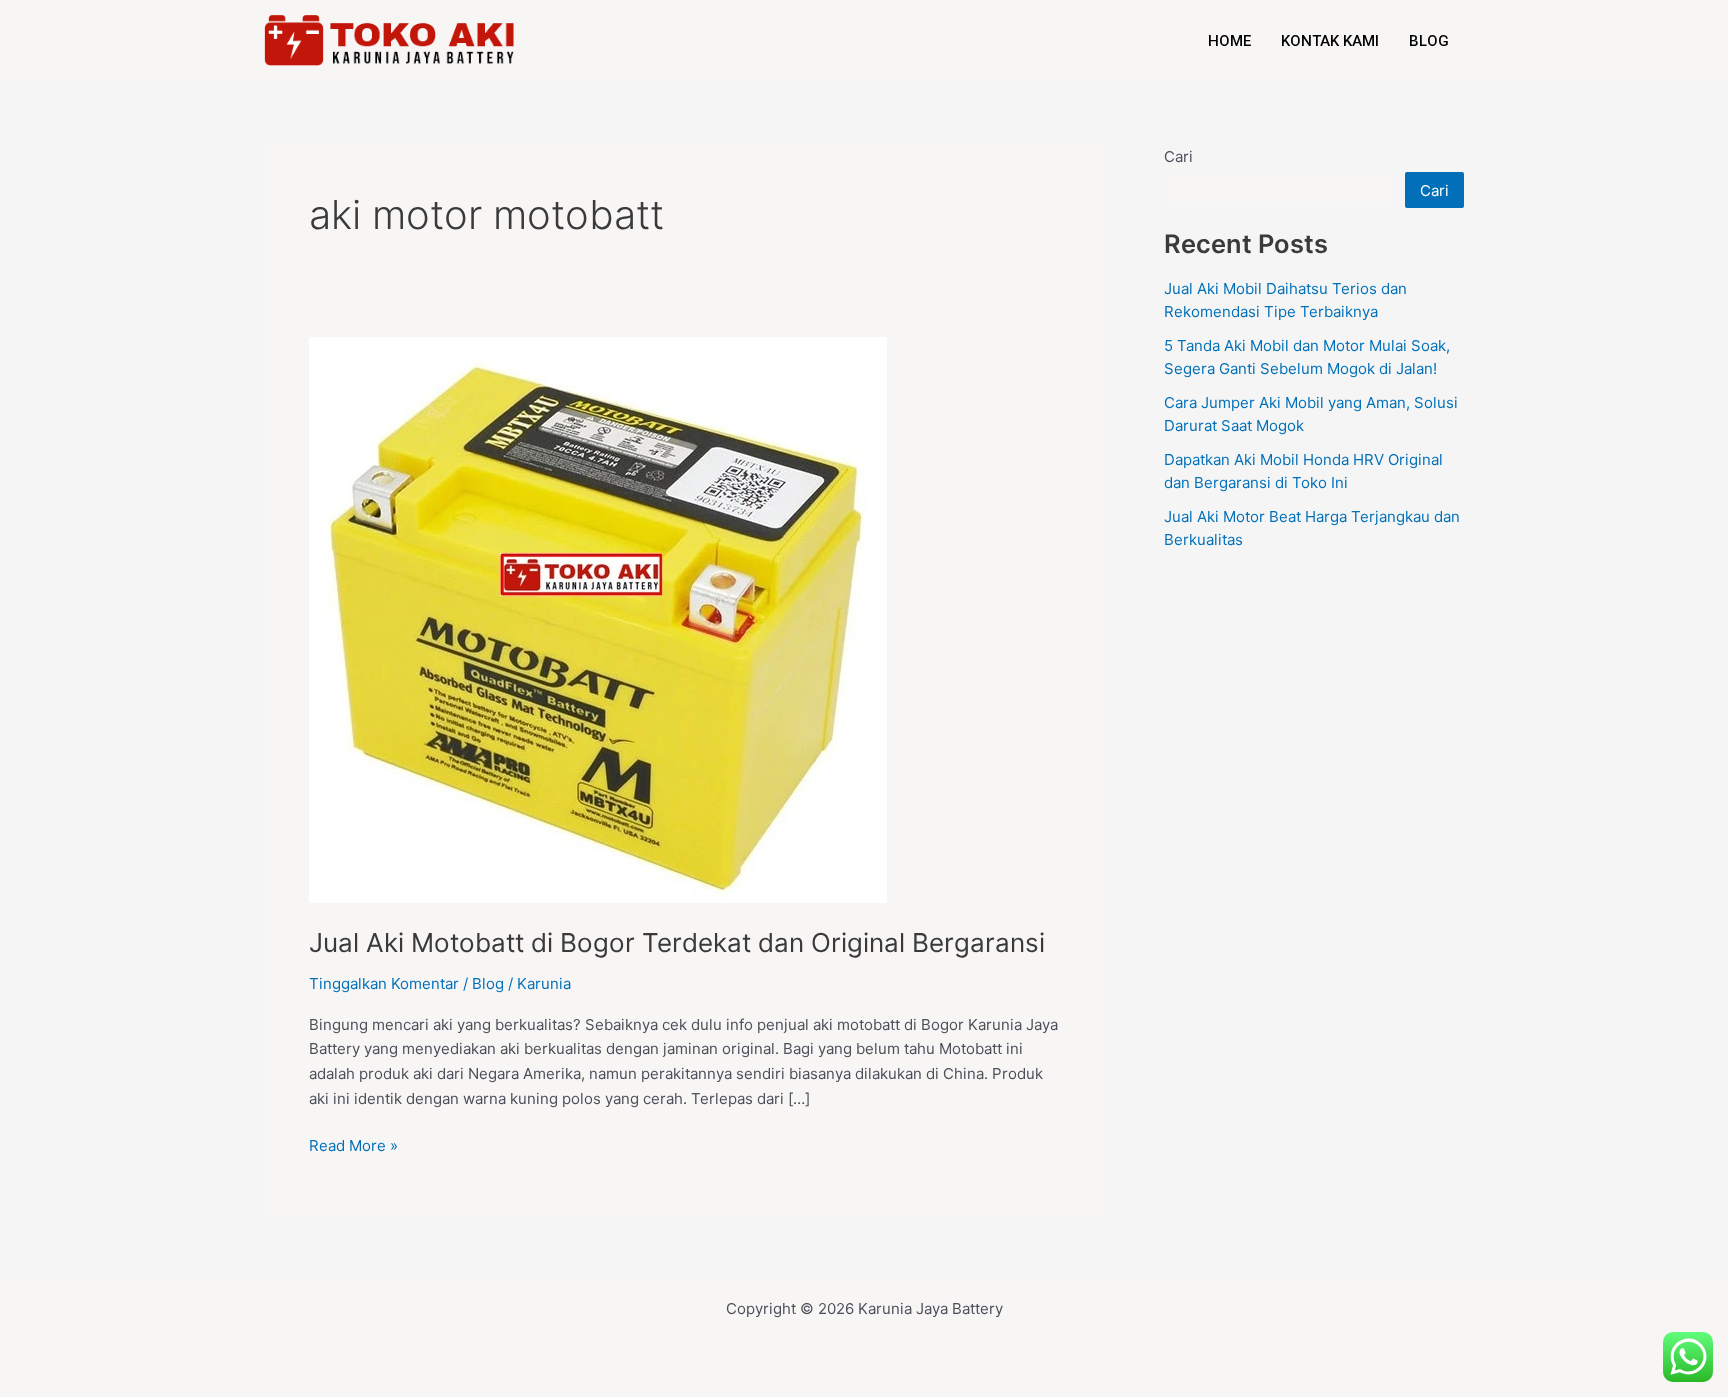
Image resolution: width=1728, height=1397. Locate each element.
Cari (1178, 156)
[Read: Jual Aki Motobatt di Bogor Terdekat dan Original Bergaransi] (598, 619)
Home (1229, 41)
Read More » (353, 1144)
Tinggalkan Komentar (384, 983)
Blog (1429, 41)
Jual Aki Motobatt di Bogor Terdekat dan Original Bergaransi (677, 942)
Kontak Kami (1330, 41)
